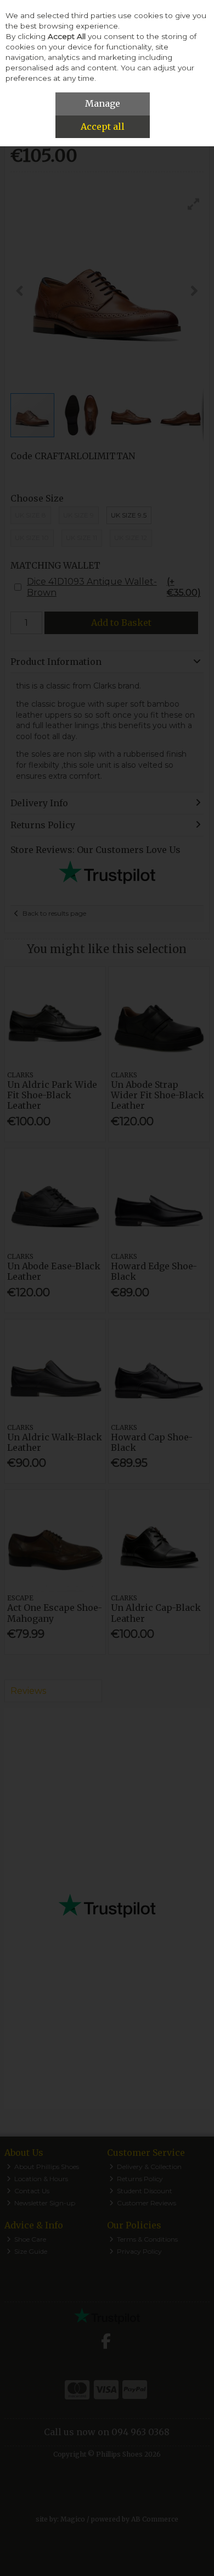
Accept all (103, 126)
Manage (103, 103)
